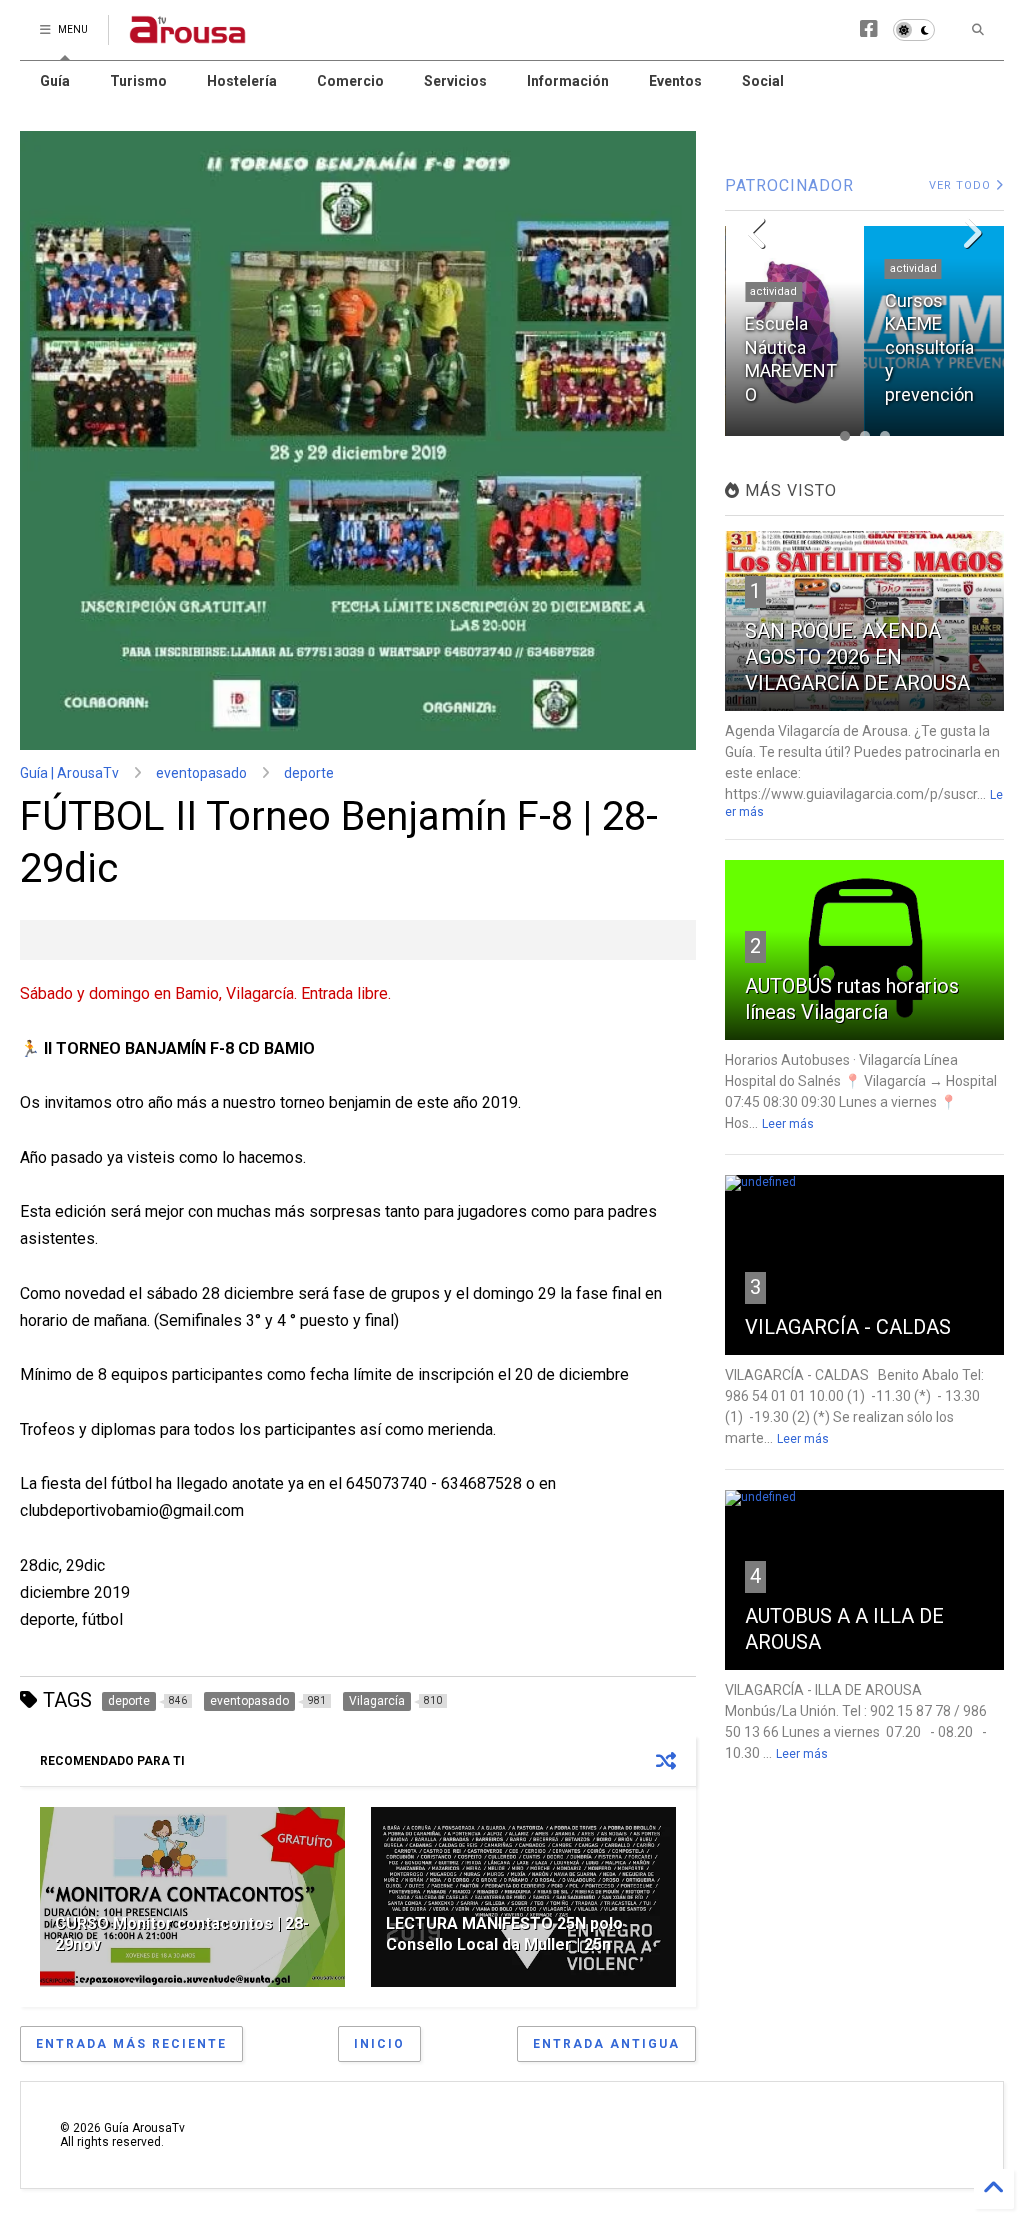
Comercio (350, 81)
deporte (309, 773)
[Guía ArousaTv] (188, 36)
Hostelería (242, 81)
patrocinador (924, 291)
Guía (55, 81)
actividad (773, 268)
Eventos (675, 81)
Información (568, 81)
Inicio (379, 2044)
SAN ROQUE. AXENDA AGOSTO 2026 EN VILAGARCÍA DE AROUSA (857, 657)
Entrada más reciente (131, 2044)
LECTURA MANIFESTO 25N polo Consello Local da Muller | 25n (504, 1934)
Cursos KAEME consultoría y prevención (789, 347)
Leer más (788, 1124)
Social (763, 81)
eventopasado (201, 773)
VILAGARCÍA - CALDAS (848, 1327)
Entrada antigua (606, 2044)
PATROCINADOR (789, 185)
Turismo (138, 81)
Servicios (455, 81)
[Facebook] (869, 29)
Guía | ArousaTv (69, 773)
